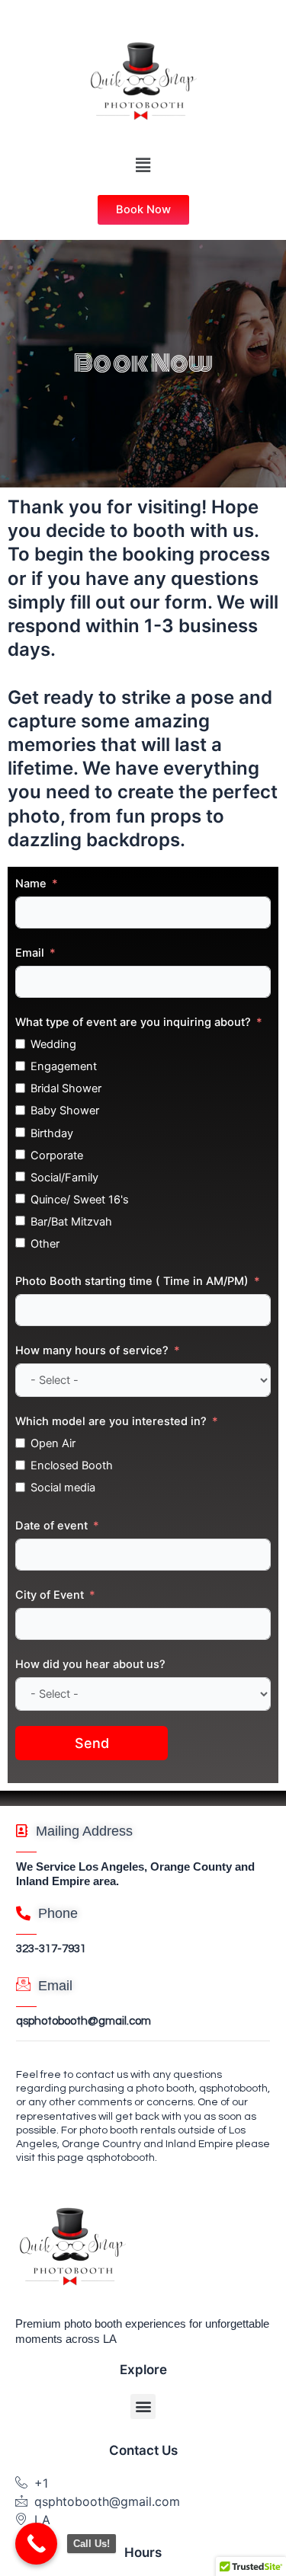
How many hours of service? (92, 1350)
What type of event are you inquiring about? (133, 1022)
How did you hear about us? (90, 1664)
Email (30, 953)
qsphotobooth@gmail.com (84, 2021)
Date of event (51, 1526)
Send (92, 1743)
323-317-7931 (51, 1949)
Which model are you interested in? (111, 1421)
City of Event (50, 1595)
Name (31, 884)
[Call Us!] (36, 2544)
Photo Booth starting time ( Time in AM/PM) (132, 1281)
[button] (143, 165)
